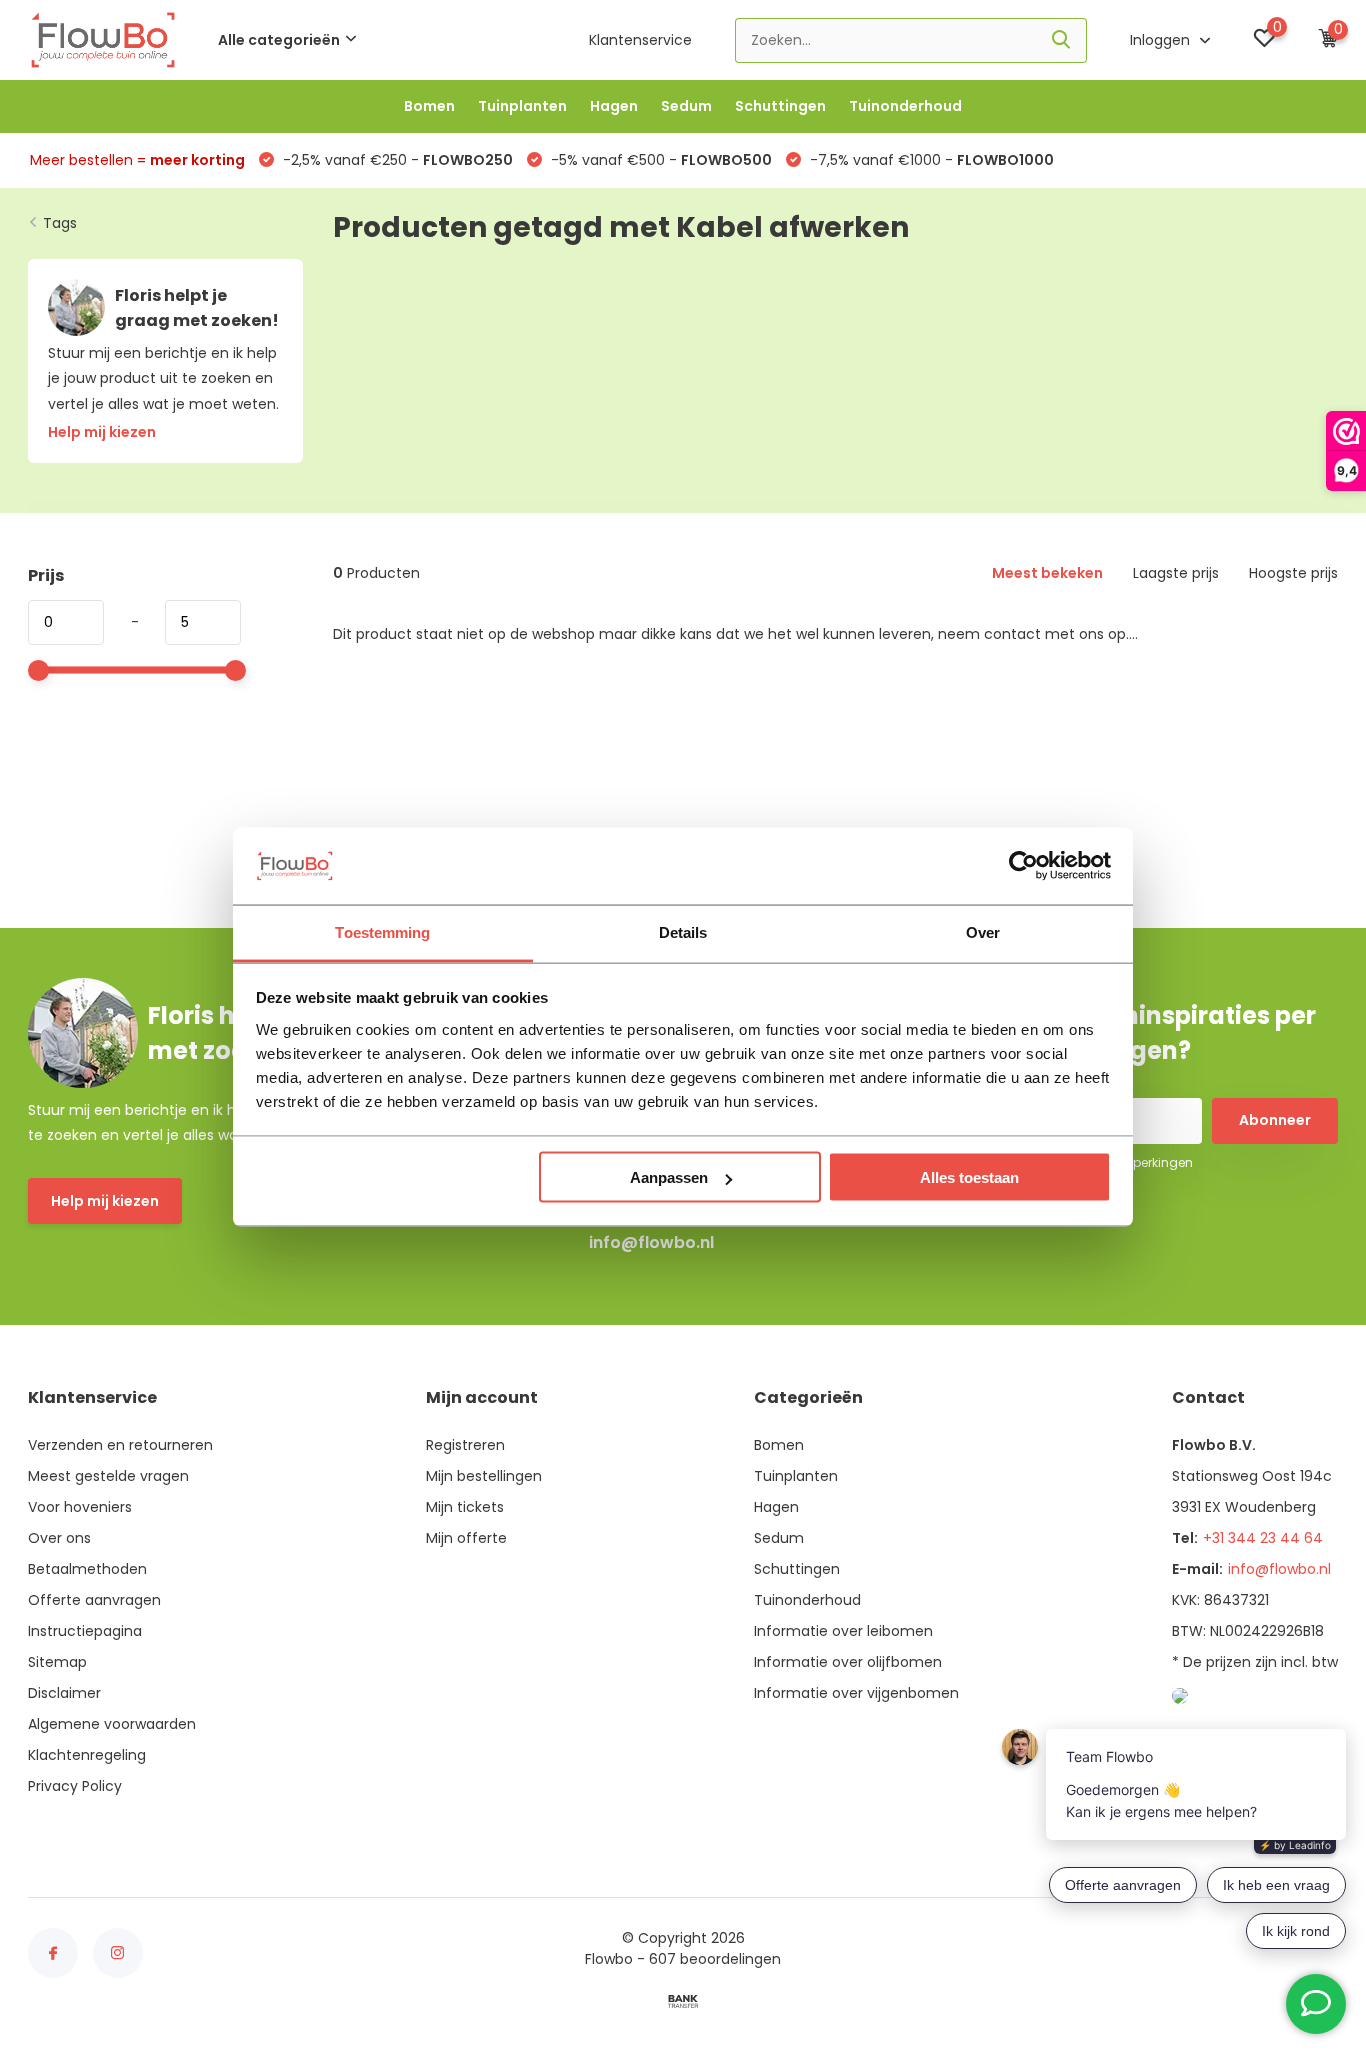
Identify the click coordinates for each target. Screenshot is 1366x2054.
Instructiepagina (85, 1631)
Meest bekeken (1047, 573)
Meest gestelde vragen (108, 1476)
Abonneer (1275, 1120)
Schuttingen (780, 106)
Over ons (59, 1538)
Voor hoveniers (80, 1507)
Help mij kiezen (105, 1201)
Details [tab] (683, 931)
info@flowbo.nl (651, 1242)
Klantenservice (640, 40)
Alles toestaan (969, 1177)
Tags (60, 223)
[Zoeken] (1062, 40)
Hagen (614, 106)
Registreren (465, 1445)
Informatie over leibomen (843, 1631)
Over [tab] (983, 931)
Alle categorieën (279, 40)
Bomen (429, 106)
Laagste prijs (1176, 573)
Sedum (686, 106)
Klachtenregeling (87, 1755)
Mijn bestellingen (484, 1476)
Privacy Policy (75, 1786)
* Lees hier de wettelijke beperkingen (1086, 1162)
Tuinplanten (522, 106)
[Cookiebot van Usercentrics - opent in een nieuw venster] (1023, 866)
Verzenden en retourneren (120, 1445)
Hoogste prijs (1293, 573)
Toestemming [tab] (382, 931)
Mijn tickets (465, 1507)
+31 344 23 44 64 (1263, 1538)
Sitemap (57, 1662)
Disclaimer (64, 1693)
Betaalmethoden (87, 1569)
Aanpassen (669, 1177)
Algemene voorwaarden (112, 1724)
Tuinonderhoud (905, 106)
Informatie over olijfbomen (848, 1662)
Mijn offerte (466, 1538)
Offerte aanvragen (94, 1600)
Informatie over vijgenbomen (856, 1693)
